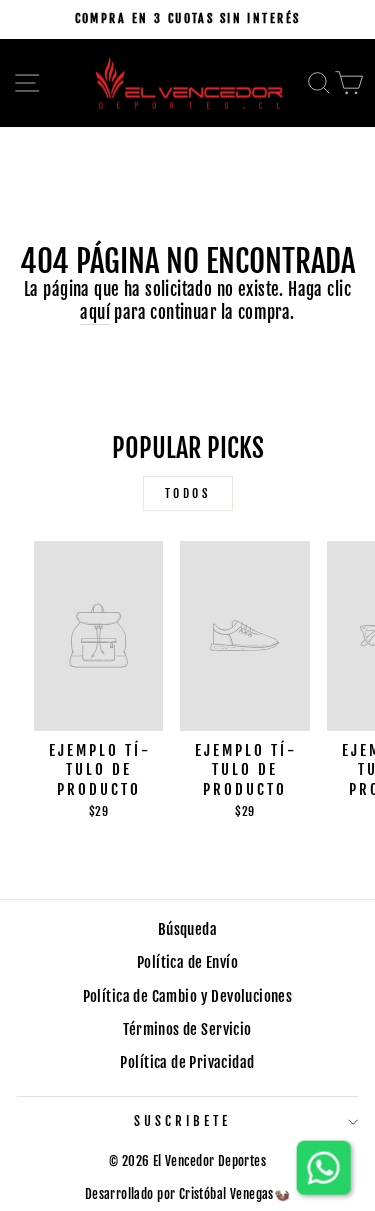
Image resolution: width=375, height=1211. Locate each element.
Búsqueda (187, 929)
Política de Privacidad (187, 1062)
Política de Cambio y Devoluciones (188, 996)
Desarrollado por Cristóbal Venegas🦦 (188, 1194)
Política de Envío (187, 962)
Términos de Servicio (187, 1029)
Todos (188, 493)
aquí (95, 312)
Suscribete (182, 1121)
